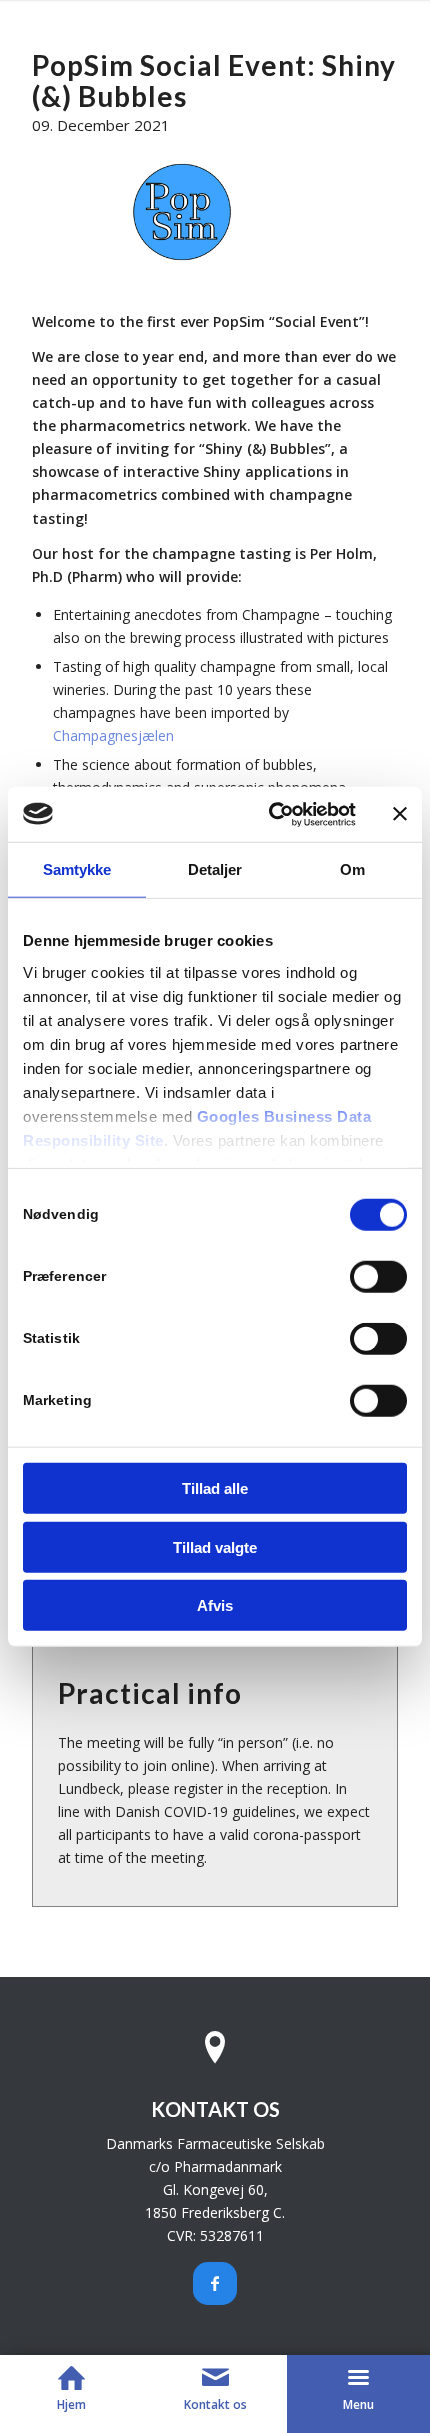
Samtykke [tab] (77, 869)
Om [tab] (352, 869)
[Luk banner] (400, 814)
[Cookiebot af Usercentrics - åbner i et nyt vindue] (270, 814)
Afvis (215, 1605)
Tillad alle (215, 1488)
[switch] (378, 1277)
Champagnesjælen (113, 735)
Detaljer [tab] (215, 869)
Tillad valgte (215, 1546)
